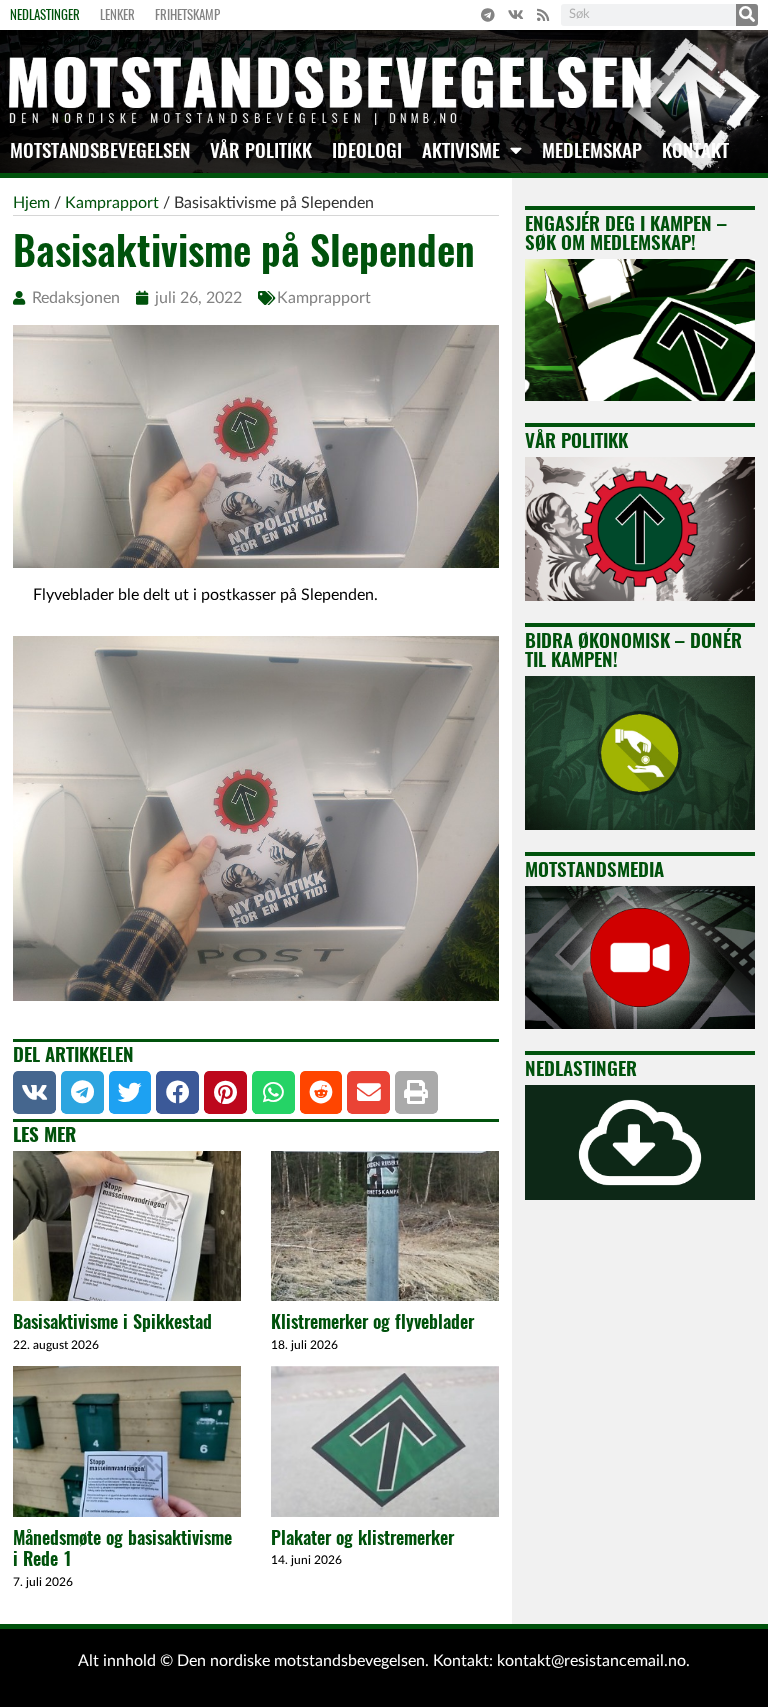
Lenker (117, 14)
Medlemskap (592, 150)
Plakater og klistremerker (362, 1537)
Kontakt (695, 150)
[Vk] (516, 15)
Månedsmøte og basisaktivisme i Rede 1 (122, 1548)
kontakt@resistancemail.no (591, 1661)
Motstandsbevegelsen (100, 150)
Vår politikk (261, 150)
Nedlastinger (45, 14)
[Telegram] (488, 15)
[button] (34, 1092)
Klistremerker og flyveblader (372, 1321)
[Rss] (543, 15)
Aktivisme (461, 150)
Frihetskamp (187, 14)
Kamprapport (324, 298)
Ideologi (367, 150)
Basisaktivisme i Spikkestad (112, 1321)
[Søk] (747, 15)
